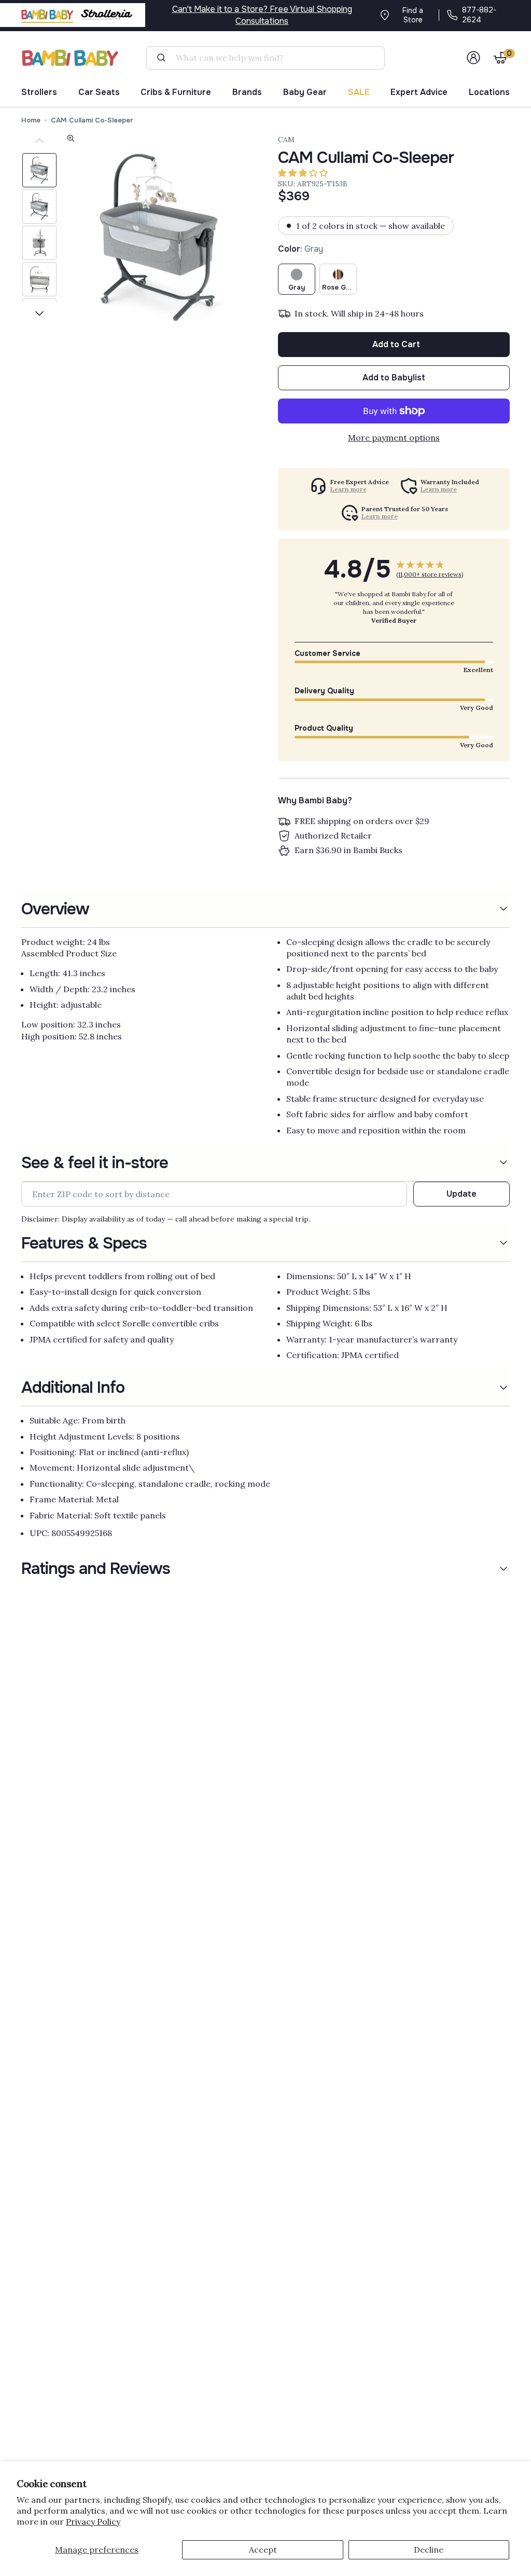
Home (31, 120)
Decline (429, 2550)
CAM (286, 140)
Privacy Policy (93, 2522)
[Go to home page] (71, 58)
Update (462, 1194)
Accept (263, 2550)
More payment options (394, 437)
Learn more (348, 489)
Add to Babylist (394, 378)
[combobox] (269, 58)
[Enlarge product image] (71, 140)
